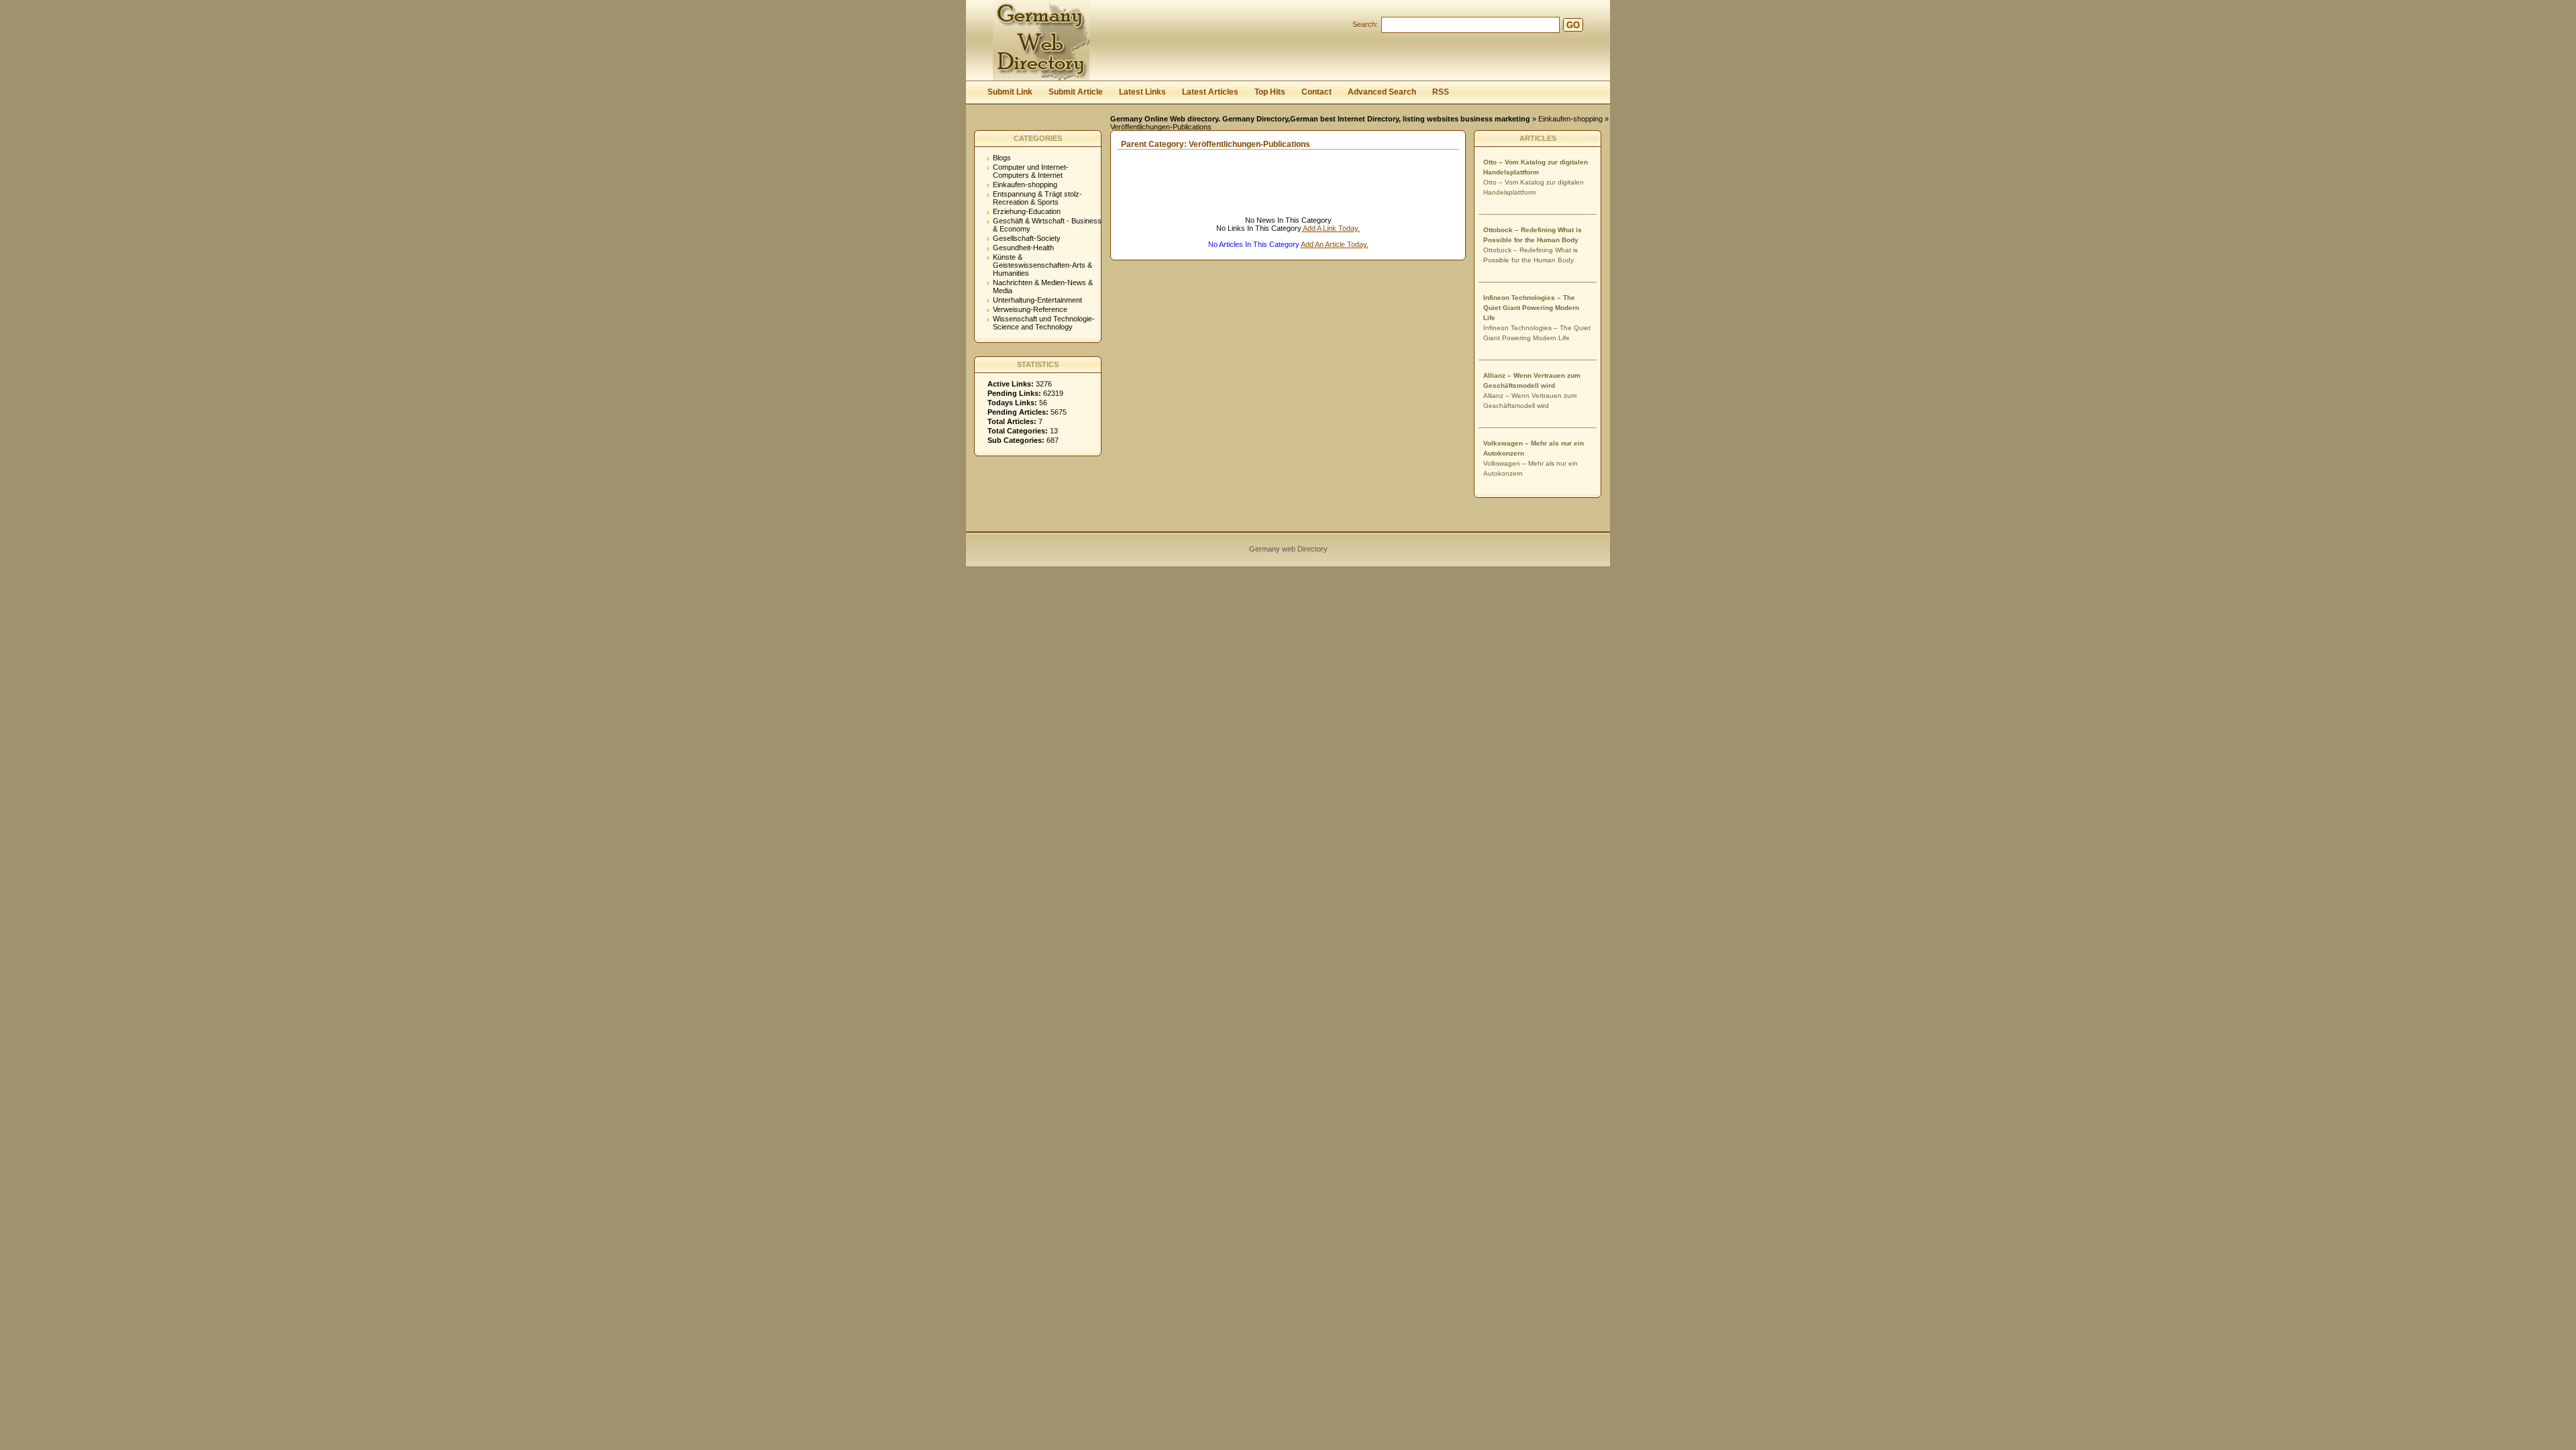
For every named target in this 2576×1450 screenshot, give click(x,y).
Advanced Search (1382, 92)
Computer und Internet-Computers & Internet (1031, 171)
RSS (1441, 92)
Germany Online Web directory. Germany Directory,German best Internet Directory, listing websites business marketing (1320, 119)
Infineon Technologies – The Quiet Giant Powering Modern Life (1531, 308)
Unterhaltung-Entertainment (1037, 300)
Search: (1365, 24)
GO (1573, 25)
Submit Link (1010, 92)
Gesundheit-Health (1023, 248)
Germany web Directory (1288, 549)
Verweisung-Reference (1030, 309)
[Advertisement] (1268, 196)
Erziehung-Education (1027, 211)
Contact (1317, 92)
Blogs (1002, 158)
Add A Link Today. (1331, 228)
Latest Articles (1210, 92)
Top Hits (1270, 92)
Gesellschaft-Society (1027, 238)
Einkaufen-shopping (1570, 119)
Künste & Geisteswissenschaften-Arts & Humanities (1042, 265)
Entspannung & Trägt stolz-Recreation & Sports (1037, 198)
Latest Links (1142, 92)
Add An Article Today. (1335, 244)
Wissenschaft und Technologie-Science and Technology (1044, 323)
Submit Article (1076, 92)
